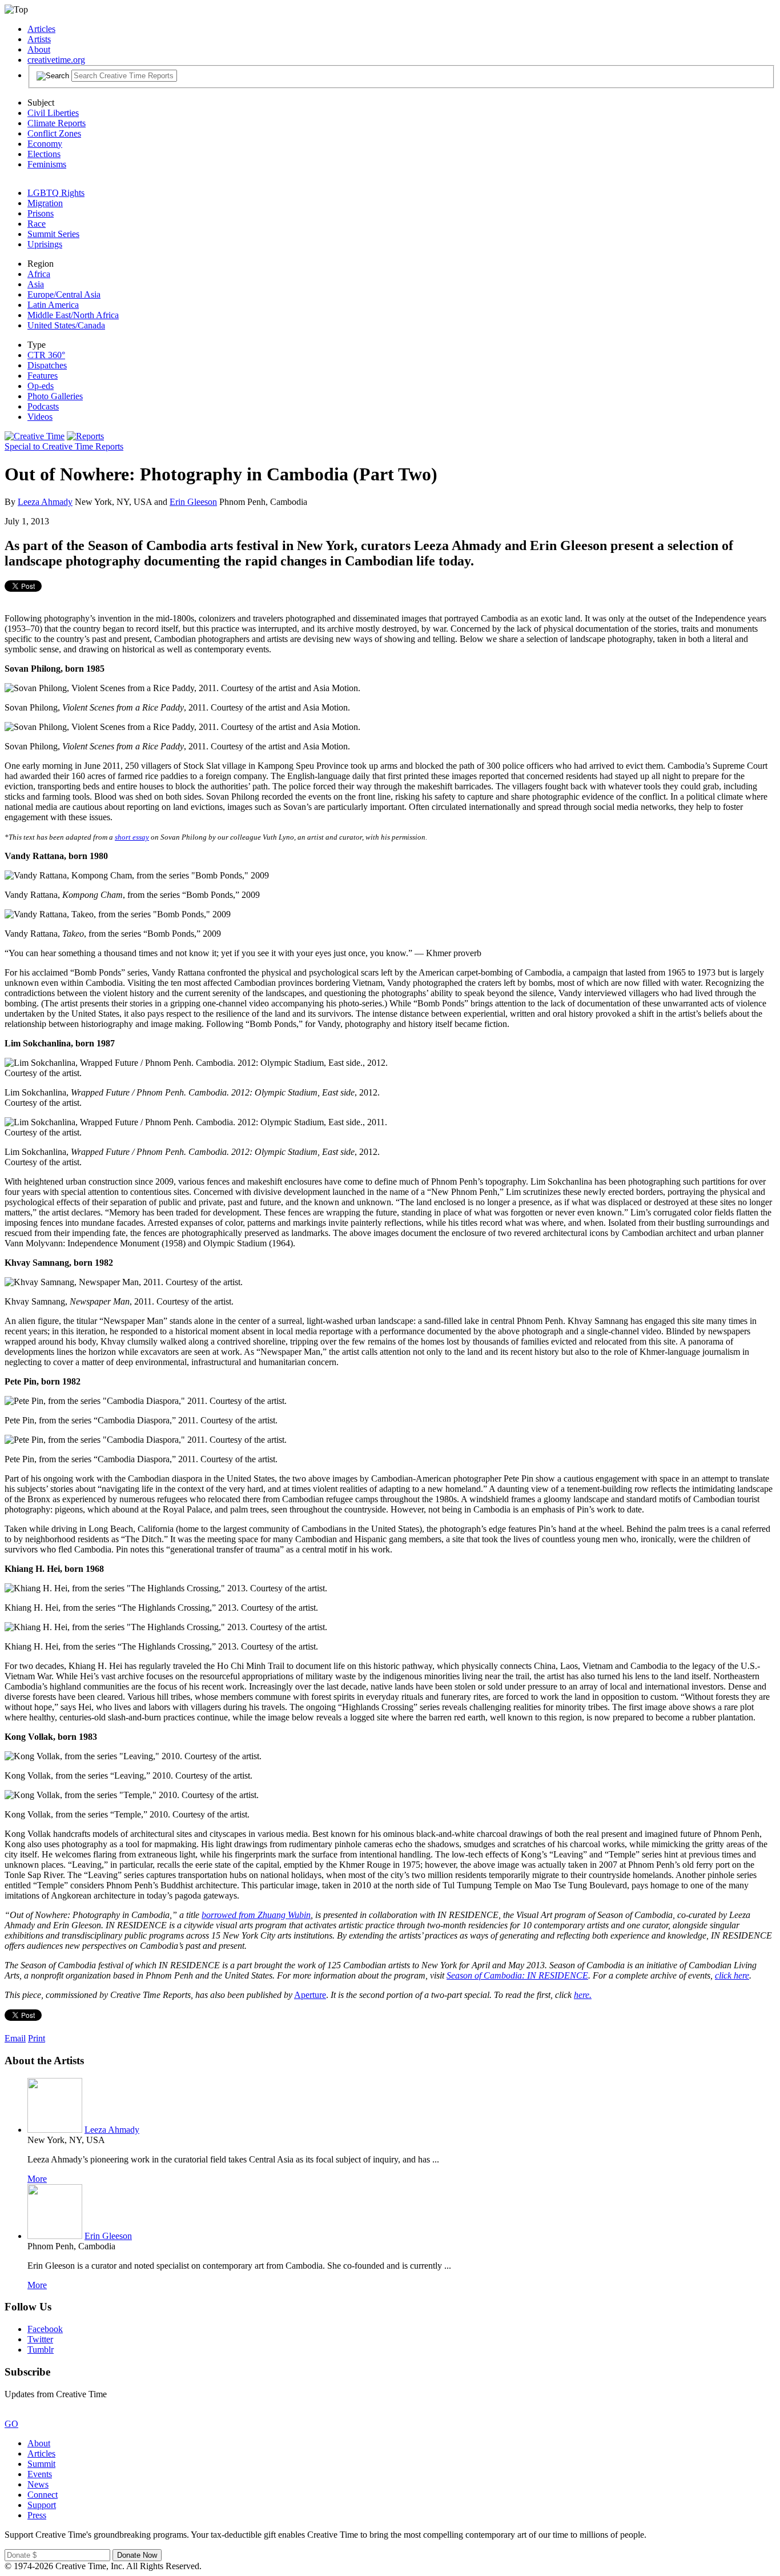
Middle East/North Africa (73, 315)
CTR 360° (46, 355)
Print (37, 2038)
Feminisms (47, 164)
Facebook (45, 2329)
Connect (43, 2495)
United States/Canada (66, 325)
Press (37, 2515)
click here (732, 1975)
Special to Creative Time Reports (64, 446)
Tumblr (41, 2350)
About (39, 49)
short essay (132, 837)
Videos (40, 417)
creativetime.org (56, 60)
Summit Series (53, 234)
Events (40, 2474)
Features (43, 376)
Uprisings (45, 244)
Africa (39, 274)
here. (583, 1995)
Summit (41, 2464)
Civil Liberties (53, 113)
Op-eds (41, 386)
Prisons (41, 213)
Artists (39, 39)
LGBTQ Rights (56, 193)
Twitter (40, 2339)
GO (11, 2424)
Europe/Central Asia (64, 294)
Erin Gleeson (193, 502)
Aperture (310, 1995)
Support (42, 2505)
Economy (45, 144)
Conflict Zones (54, 133)
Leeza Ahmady (45, 502)
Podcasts (43, 406)
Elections (44, 154)
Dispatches (47, 365)
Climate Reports (57, 123)
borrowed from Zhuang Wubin (256, 1915)
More (37, 2179)
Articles (41, 29)
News (38, 2484)
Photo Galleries (55, 396)
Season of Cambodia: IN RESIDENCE (517, 1975)
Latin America (53, 305)
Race (37, 224)
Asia (36, 284)
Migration (45, 203)
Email (15, 2038)
